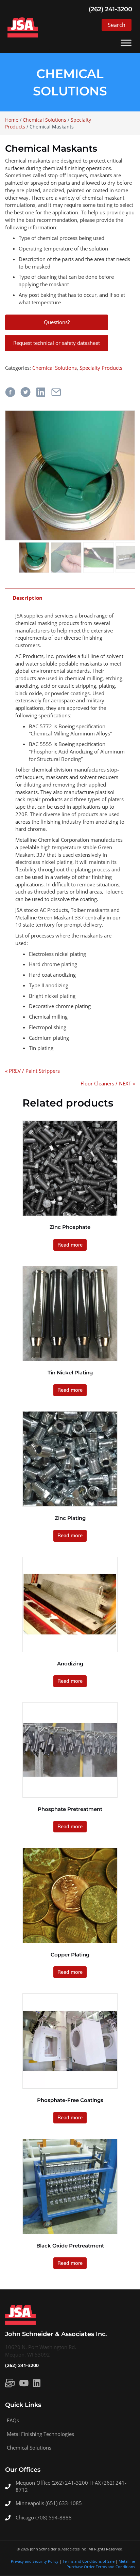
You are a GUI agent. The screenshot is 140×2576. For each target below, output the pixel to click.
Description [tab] (28, 598)
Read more (70, 1245)
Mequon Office (34, 2483)
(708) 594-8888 (54, 2517)
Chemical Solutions (45, 120)
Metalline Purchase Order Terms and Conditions (101, 2564)
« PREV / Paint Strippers (32, 1071)
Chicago (25, 2517)
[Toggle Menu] (126, 43)
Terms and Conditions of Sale (89, 2562)
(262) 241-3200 (22, 2365)
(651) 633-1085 (64, 2503)
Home (12, 120)
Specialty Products (101, 368)
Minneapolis (31, 2503)
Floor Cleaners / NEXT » (108, 1083)
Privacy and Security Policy (35, 2562)
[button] (117, 25)
